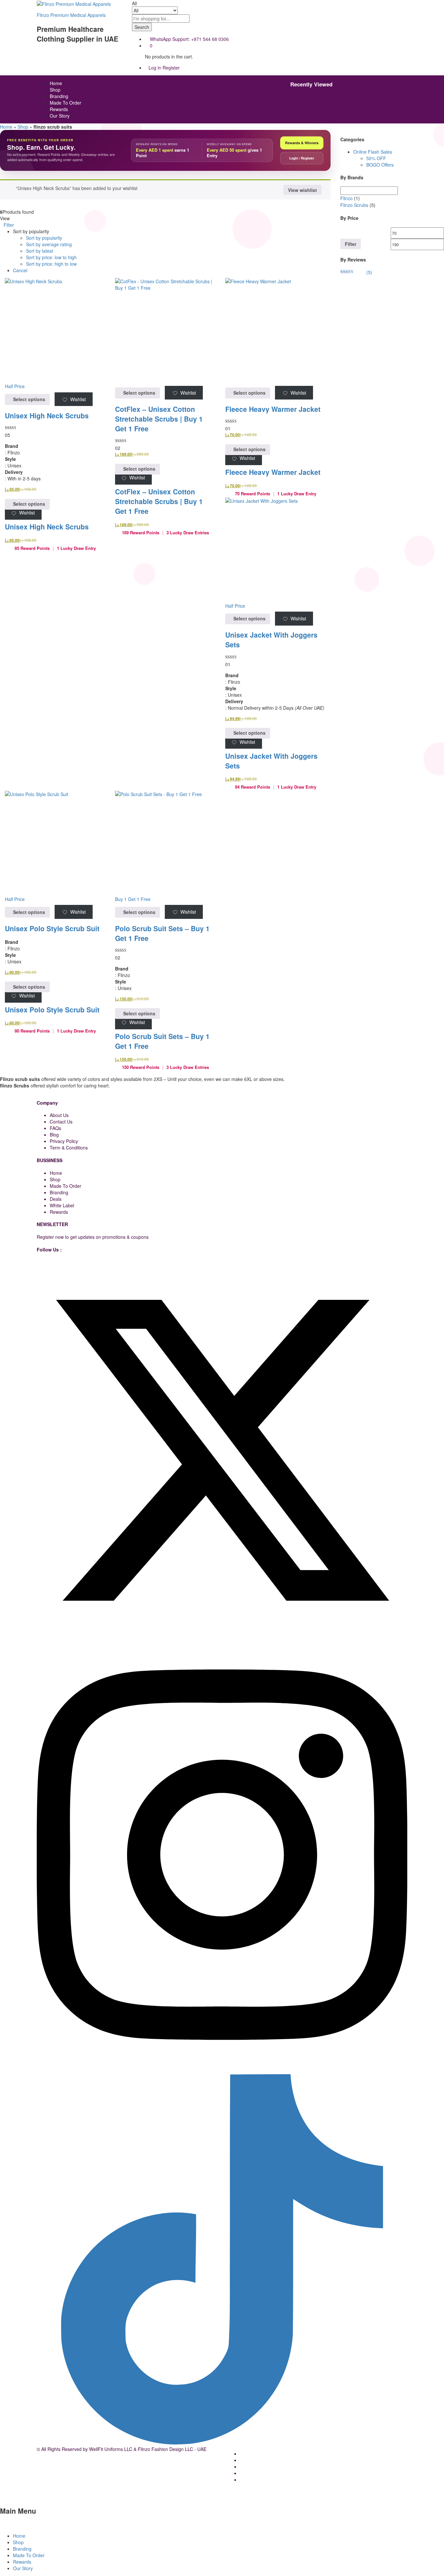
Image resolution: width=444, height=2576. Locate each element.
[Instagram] (222, 2064)
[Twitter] (222, 1633)
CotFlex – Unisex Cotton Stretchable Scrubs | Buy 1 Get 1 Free (159, 419)
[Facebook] (39, 1262)
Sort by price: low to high (51, 257)
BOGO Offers (380, 165)
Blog (54, 1135)
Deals (56, 1199)
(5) (356, 272)
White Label (62, 1205)
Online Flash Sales (373, 152)
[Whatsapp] (39, 2071)
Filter (351, 244)
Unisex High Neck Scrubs (47, 415)
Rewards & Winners (302, 143)
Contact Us (61, 1122)
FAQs (55, 1128)
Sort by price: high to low (51, 264)
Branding (59, 96)
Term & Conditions (69, 1148)
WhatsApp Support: (170, 39)
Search (142, 27)
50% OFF (376, 158)
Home (56, 83)
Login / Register (302, 158)
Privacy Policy (64, 1141)
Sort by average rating (49, 244)
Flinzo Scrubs (354, 205)
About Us (59, 1115)
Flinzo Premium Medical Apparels (71, 15)
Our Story (60, 116)
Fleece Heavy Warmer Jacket (273, 409)
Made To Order (65, 103)
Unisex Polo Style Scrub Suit (52, 928)
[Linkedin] (39, 1640)
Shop (55, 90)
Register (171, 68)
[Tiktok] (222, 2443)
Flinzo (346, 198)
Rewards (59, 109)
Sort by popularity (44, 238)
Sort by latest (39, 251)
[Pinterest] (42, 1640)
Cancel (20, 270)
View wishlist (302, 190)
